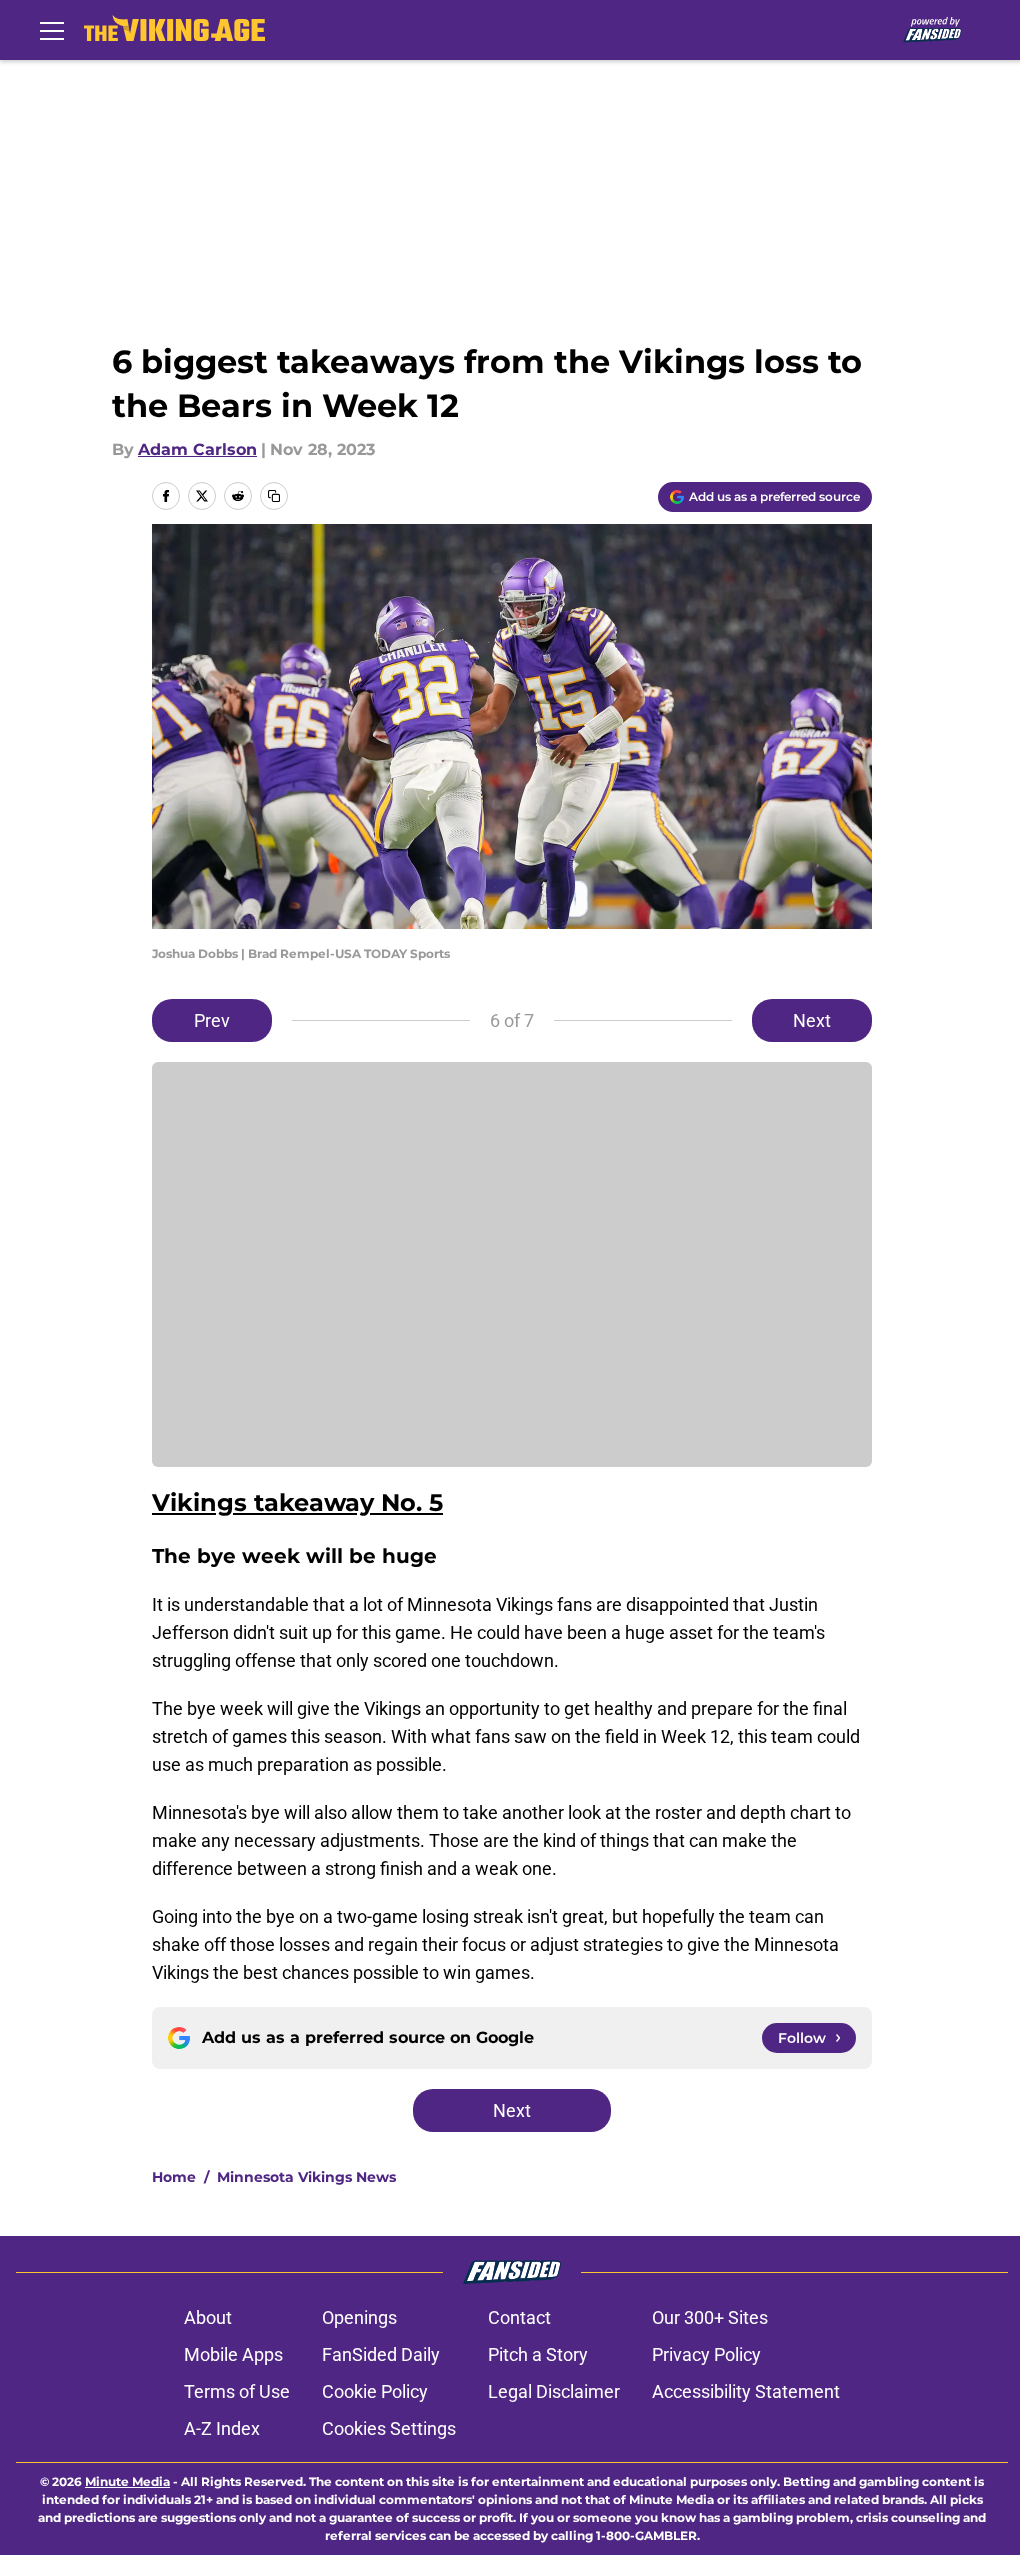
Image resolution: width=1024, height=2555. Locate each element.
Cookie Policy (375, 2391)
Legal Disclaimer (554, 2391)
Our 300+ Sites (710, 2317)
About (208, 2317)
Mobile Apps (233, 2354)
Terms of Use (237, 2391)
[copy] (274, 496)
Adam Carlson (197, 449)
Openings (359, 2317)
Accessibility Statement (746, 2391)
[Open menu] (52, 30)
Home (174, 2177)
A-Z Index (222, 2428)
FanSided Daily (381, 2354)
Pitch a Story (538, 2354)
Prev (212, 1020)
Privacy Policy (706, 2354)
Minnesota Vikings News (306, 2177)
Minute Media (127, 2481)
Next (812, 1020)
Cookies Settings (389, 2428)
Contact (519, 2317)
